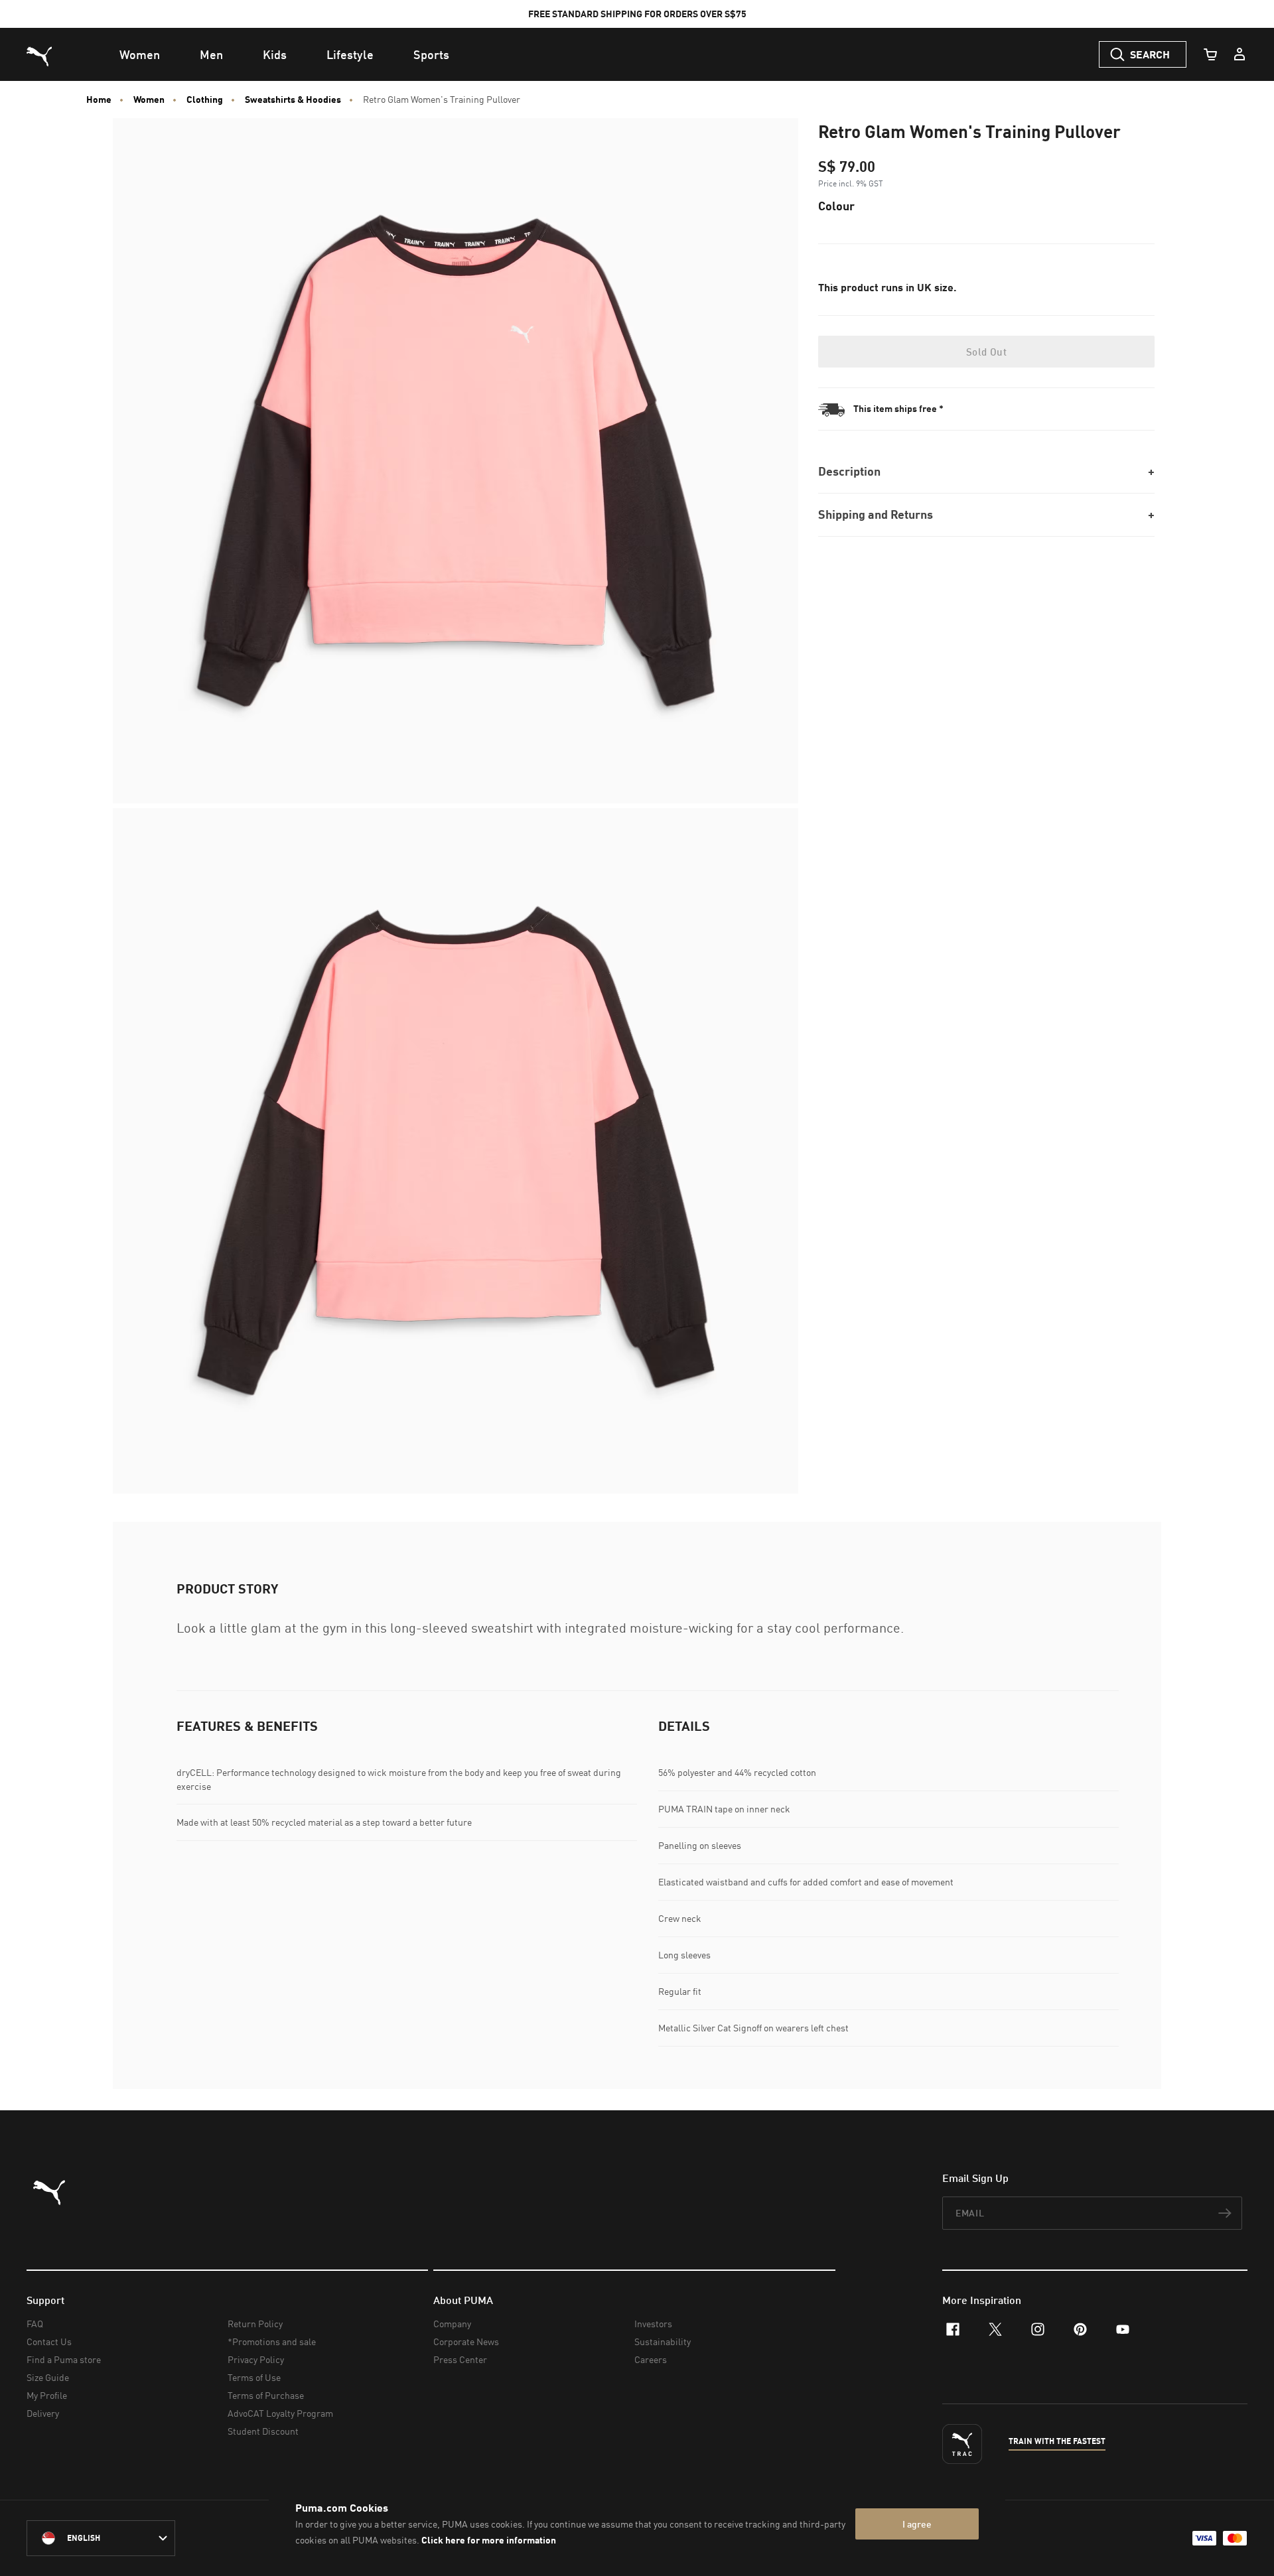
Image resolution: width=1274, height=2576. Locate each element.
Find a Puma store (64, 2359)
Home (99, 100)
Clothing (205, 100)
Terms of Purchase (266, 2395)
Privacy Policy (256, 2359)
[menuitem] (140, 54)
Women (149, 100)
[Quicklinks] (1239, 54)
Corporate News (466, 2341)
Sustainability (663, 2341)
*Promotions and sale (272, 2341)
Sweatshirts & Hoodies (293, 100)
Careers (651, 2359)
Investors (653, 2324)
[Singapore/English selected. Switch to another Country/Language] (101, 2538)
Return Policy (255, 2324)
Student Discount (263, 2431)
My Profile (47, 2395)
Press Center (460, 2359)
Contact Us (49, 2341)
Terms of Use (254, 2377)
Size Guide (48, 2377)
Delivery (43, 2413)
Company (452, 2324)
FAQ (35, 2324)
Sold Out (986, 352)
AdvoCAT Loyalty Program (280, 2413)
